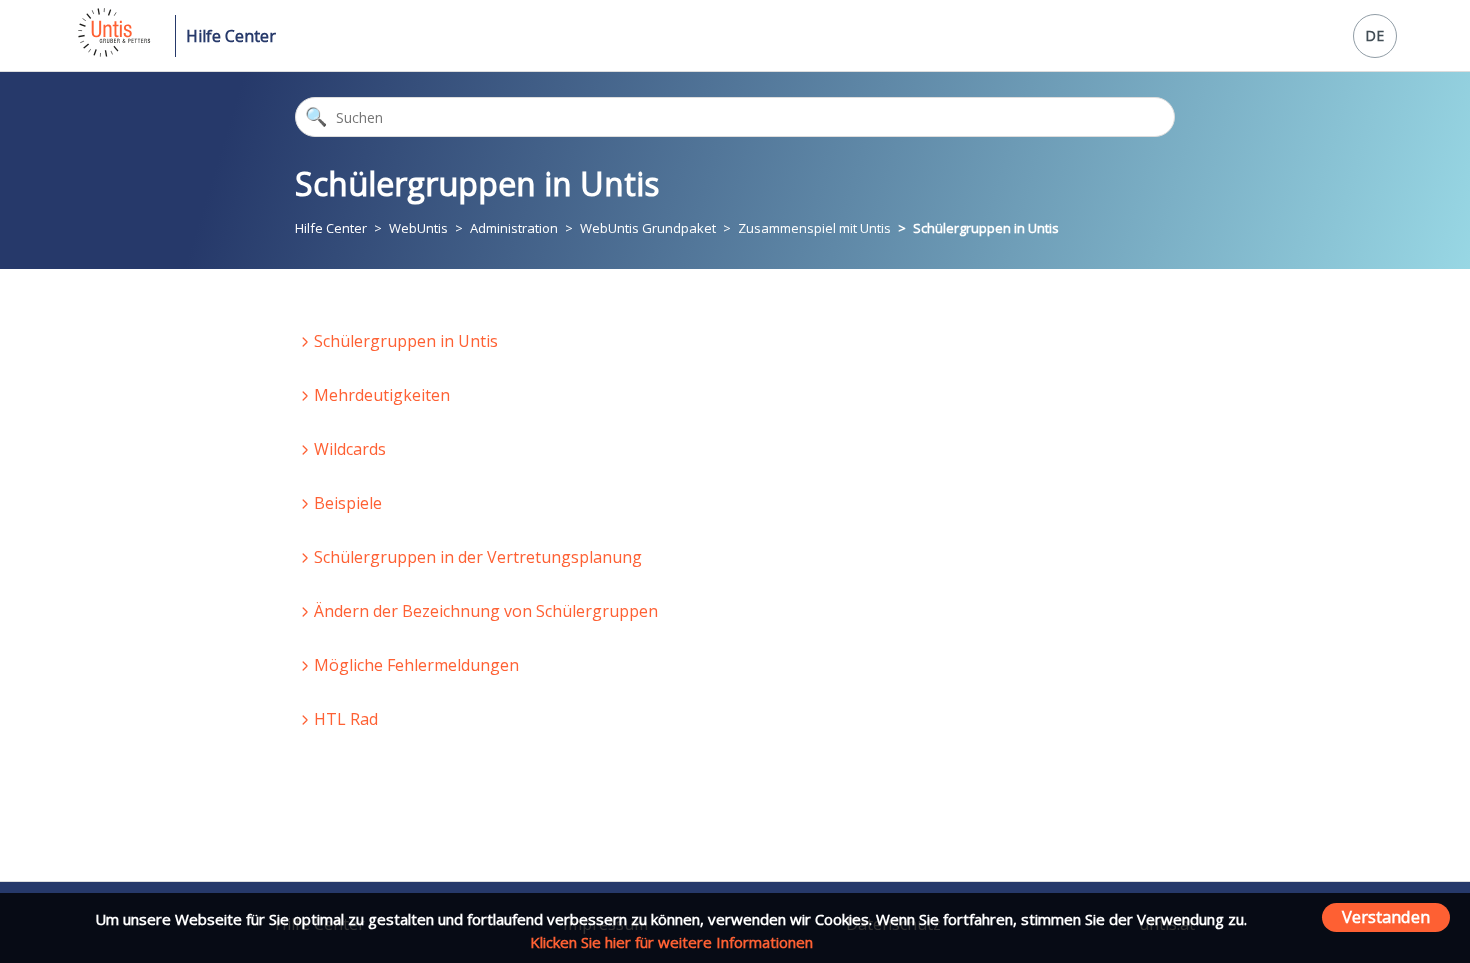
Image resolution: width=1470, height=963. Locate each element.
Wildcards (350, 449)
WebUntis (418, 228)
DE (1374, 35)
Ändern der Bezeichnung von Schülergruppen (486, 611)
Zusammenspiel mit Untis (814, 228)
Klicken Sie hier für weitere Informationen (671, 942)
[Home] (112, 51)
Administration (514, 228)
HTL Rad (346, 719)
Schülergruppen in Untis (986, 228)
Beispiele (348, 503)
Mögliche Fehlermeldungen (416, 665)
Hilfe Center (231, 36)
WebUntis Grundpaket (648, 228)
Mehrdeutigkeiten (382, 395)
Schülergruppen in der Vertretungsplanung (478, 557)
